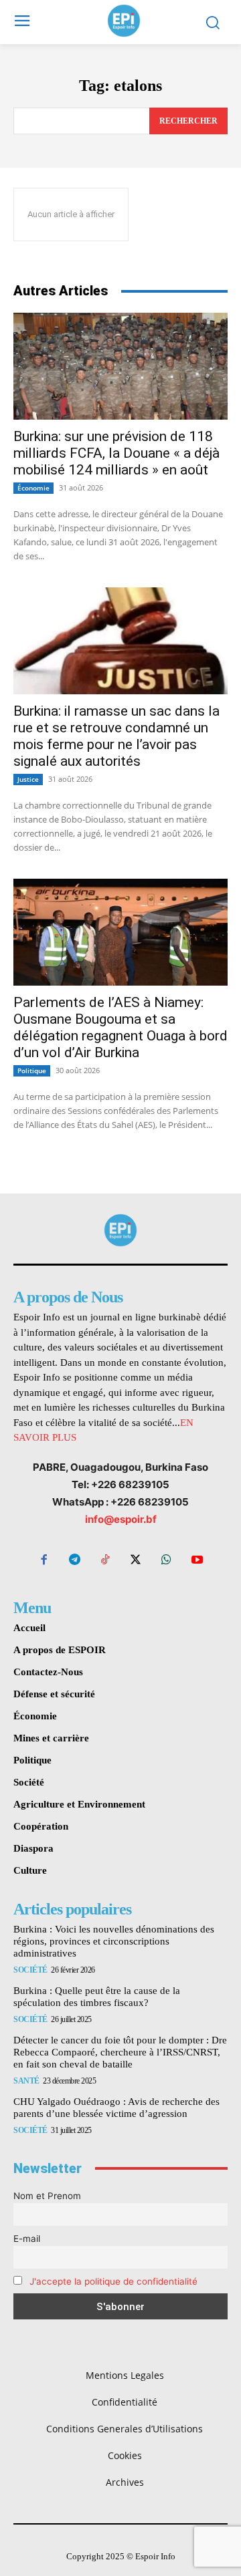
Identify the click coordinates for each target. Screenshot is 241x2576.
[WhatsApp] (167, 1561)
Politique (32, 1070)
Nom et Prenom (47, 2196)
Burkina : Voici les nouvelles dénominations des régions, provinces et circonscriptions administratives (114, 1941)
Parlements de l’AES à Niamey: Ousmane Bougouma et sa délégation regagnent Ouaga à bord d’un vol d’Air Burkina (120, 1027)
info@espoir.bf (121, 1519)
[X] (136, 1561)
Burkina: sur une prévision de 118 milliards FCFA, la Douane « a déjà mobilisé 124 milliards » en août (116, 453)
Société (30, 1970)
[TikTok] (105, 1561)
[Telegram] (75, 1561)
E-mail (27, 2239)
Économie (33, 488)
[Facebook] (44, 1561)
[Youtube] (197, 1561)
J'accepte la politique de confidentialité (113, 2281)
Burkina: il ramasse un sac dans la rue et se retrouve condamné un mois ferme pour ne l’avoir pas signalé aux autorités (116, 736)
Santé (26, 2081)
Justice (28, 779)
